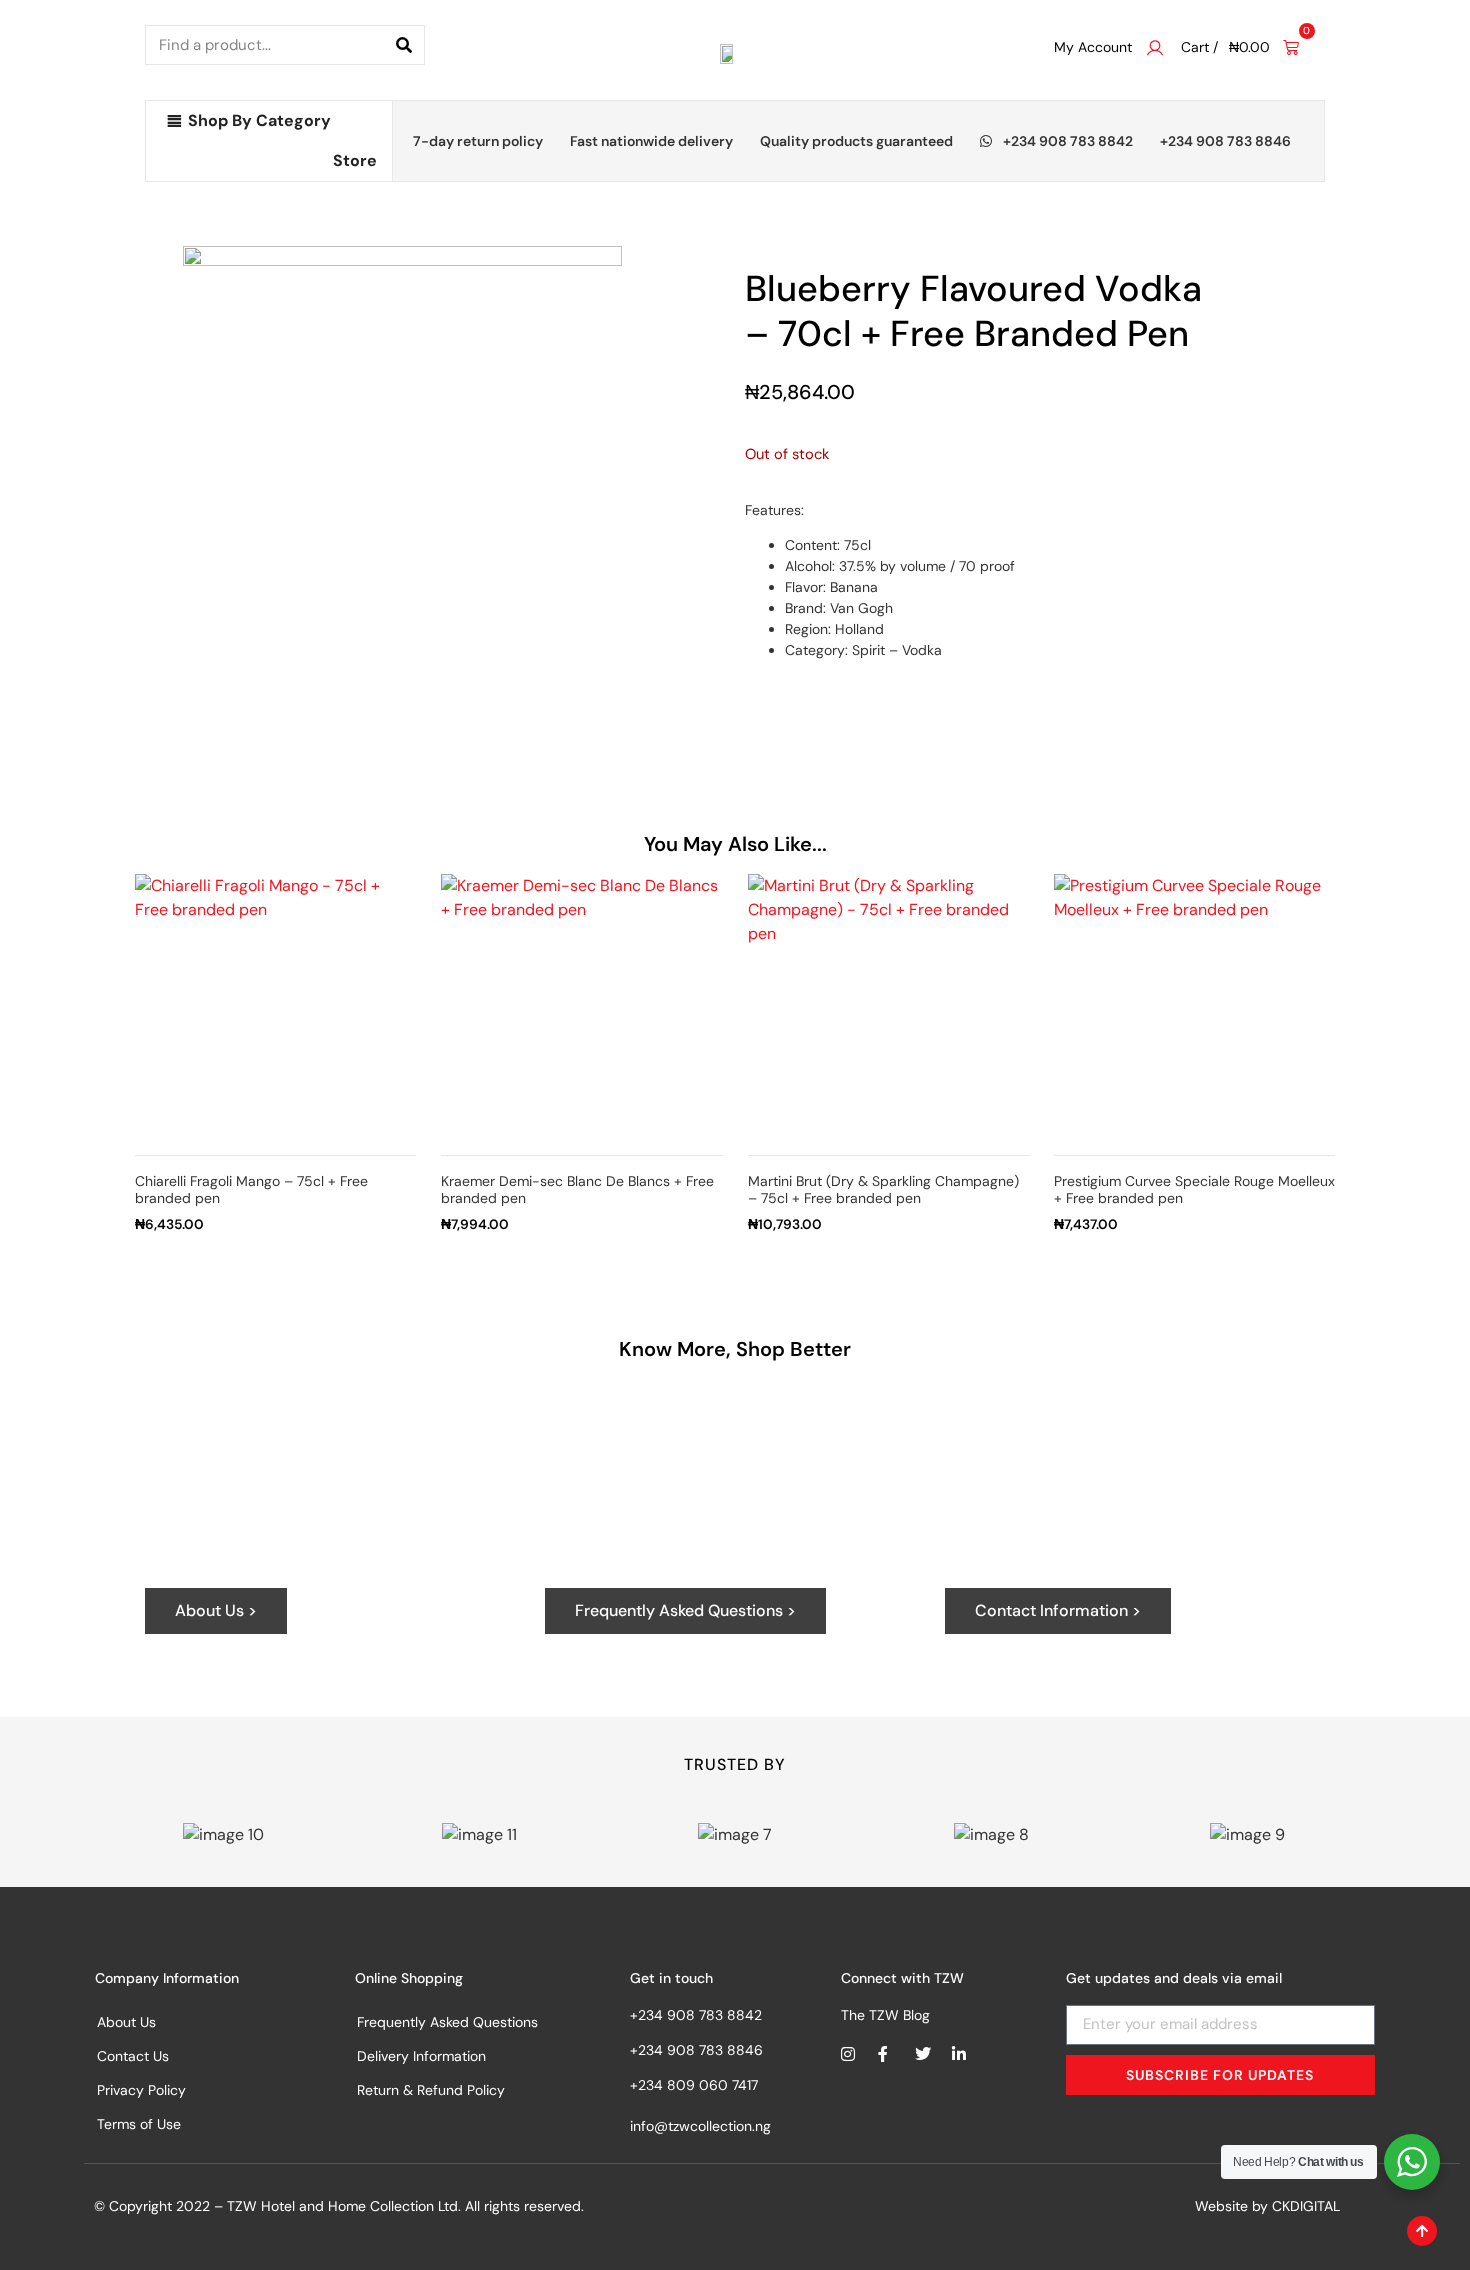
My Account (1093, 47)
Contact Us (133, 2056)
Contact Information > (1058, 1610)
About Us (126, 2022)
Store (355, 160)
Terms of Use (139, 2124)
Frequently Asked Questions (447, 2022)
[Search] (404, 45)
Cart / (1199, 47)
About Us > (216, 1610)
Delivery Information (421, 2056)
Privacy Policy (141, 2090)
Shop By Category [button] (259, 120)
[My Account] (1155, 48)
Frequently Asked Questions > (685, 1610)
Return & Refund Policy (431, 2090)
